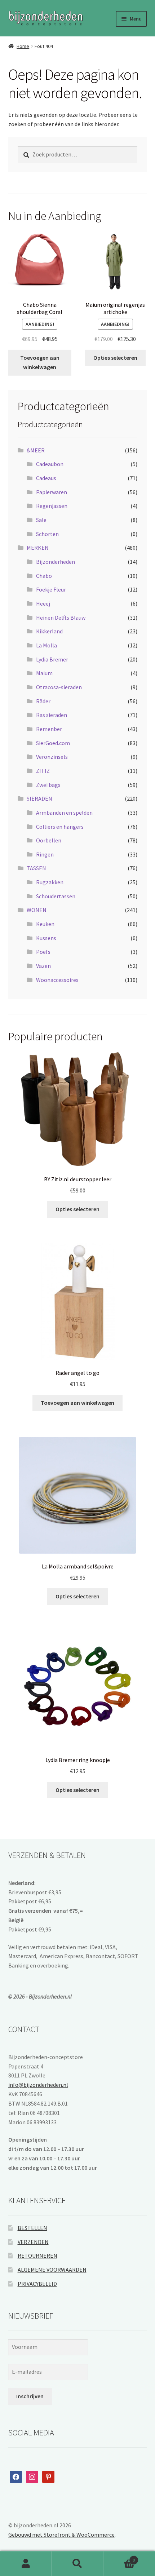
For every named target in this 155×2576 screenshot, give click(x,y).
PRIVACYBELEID (37, 2284)
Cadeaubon (50, 464)
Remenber (49, 729)
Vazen (43, 966)
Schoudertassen (56, 896)
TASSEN (36, 868)
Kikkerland (49, 631)
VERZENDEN (33, 2242)
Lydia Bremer (52, 659)
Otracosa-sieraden (59, 687)
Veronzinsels (52, 757)
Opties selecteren (115, 358)
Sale (41, 520)
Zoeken (77, 2564)
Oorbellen (49, 840)
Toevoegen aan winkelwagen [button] (40, 362)
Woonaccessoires (57, 980)
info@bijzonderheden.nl (38, 2085)
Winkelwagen (119, 2557)
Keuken (45, 924)
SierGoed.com (53, 743)
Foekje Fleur (51, 589)
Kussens (46, 938)
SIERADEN (39, 798)
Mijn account (26, 2564)
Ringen (45, 854)
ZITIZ (43, 771)
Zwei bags (48, 785)
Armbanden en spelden (64, 813)
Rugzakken (50, 882)
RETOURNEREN (37, 2256)
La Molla (46, 645)
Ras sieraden (52, 715)
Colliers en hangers (60, 827)
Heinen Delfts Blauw (61, 618)
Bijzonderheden (56, 562)
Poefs (43, 952)
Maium (44, 673)
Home (23, 46)
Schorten (47, 534)
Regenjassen (52, 506)
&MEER (36, 450)
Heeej (43, 603)
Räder (43, 701)
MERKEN (38, 548)
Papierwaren (52, 492)
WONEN (37, 910)
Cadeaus (46, 478)
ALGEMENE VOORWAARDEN (52, 2270)
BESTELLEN (32, 2228)
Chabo (44, 576)
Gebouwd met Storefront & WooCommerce (61, 2535)
